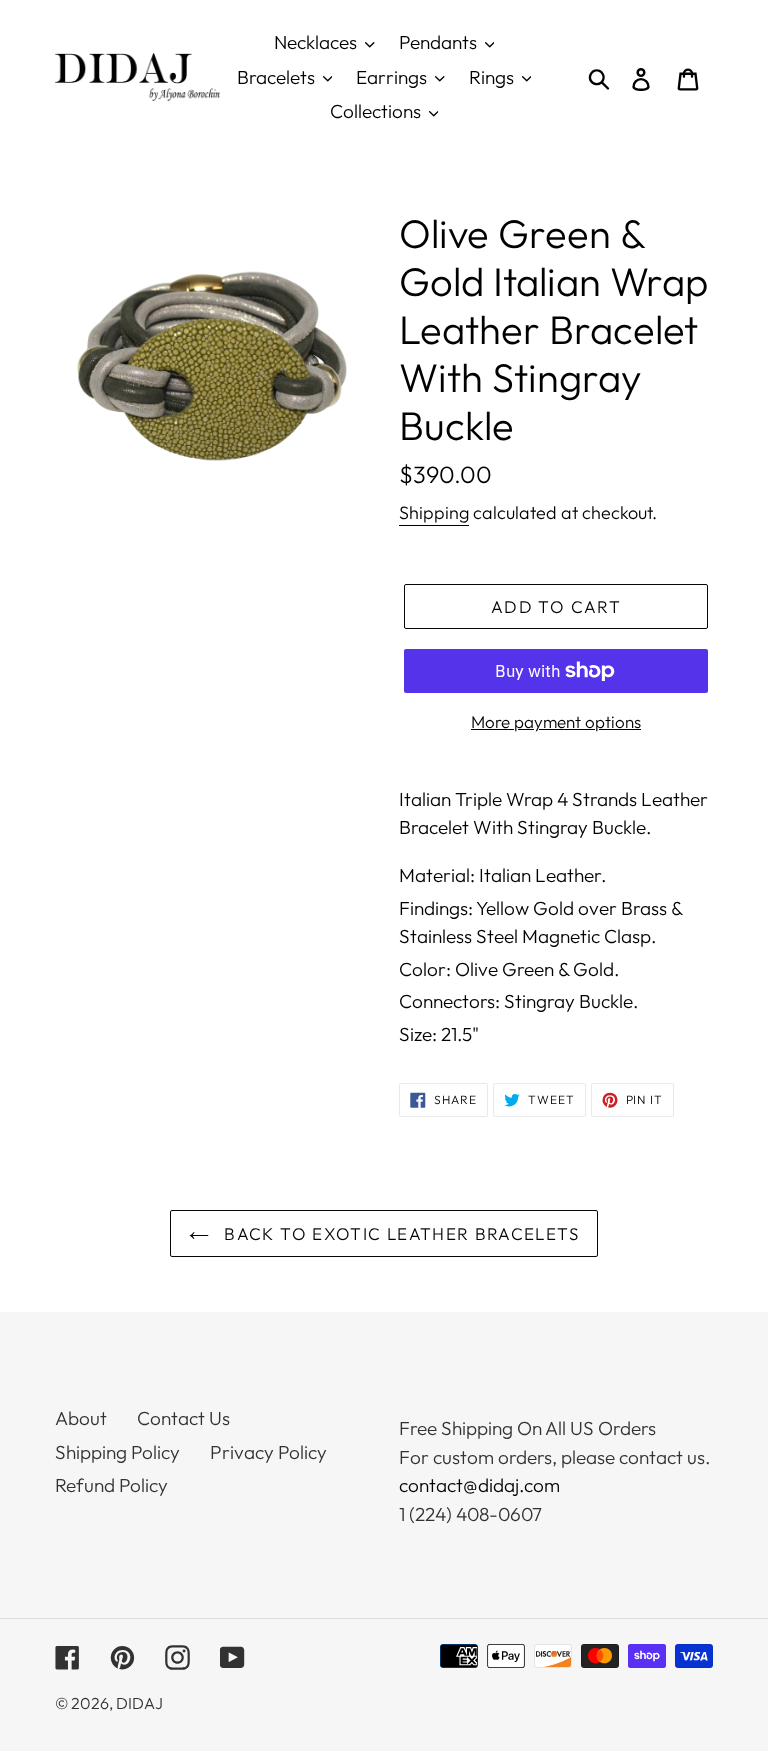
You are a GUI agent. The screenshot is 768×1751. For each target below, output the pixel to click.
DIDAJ (139, 1703)
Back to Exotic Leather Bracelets (399, 1233)
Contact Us (183, 1418)
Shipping (434, 512)
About (81, 1418)
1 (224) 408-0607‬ (470, 1514)
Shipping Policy (117, 1452)
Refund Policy (111, 1485)
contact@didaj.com (479, 1485)
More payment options (556, 721)
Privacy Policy (268, 1452)
